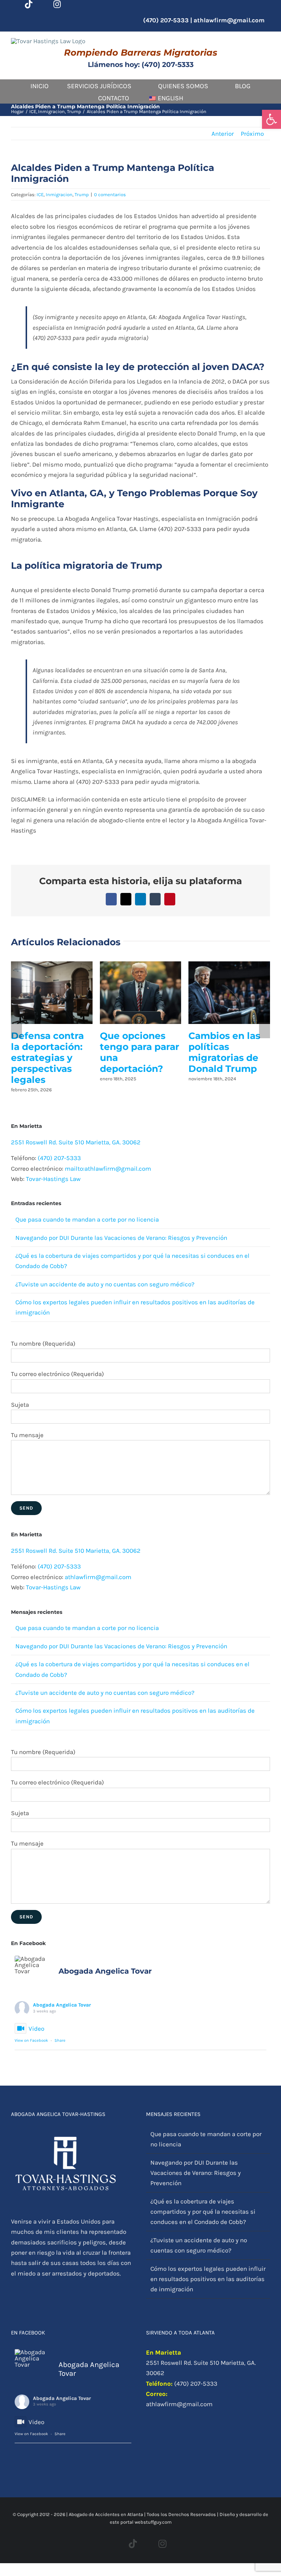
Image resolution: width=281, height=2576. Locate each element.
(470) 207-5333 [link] (59, 1180)
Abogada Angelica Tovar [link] (62, 2027)
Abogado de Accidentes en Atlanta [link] (106, 2536)
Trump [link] (82, 195)
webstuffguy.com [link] (153, 2544)
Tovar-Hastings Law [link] (53, 1201)
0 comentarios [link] (110, 195)
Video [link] (36, 2050)
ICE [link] (40, 195)
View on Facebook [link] (31, 2062)
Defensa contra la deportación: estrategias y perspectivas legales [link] (225, 1058)
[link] (271, 119)
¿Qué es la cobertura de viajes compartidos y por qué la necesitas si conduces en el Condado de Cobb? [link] (203, 2234)
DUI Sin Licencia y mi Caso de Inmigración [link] (50, 1047)
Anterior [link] (223, 134)
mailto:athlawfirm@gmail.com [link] (108, 1190)
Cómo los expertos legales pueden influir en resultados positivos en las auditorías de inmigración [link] (139, 1069)
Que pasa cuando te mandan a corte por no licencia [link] (87, 1241)
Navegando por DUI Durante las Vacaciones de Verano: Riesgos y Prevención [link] (121, 1260)
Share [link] (60, 2062)
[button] (16, 1038)
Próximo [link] (252, 134)
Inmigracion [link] (59, 195)
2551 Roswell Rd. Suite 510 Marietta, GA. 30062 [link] (76, 1164)
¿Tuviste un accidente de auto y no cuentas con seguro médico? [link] (105, 1306)
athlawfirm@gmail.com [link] (229, 20)
